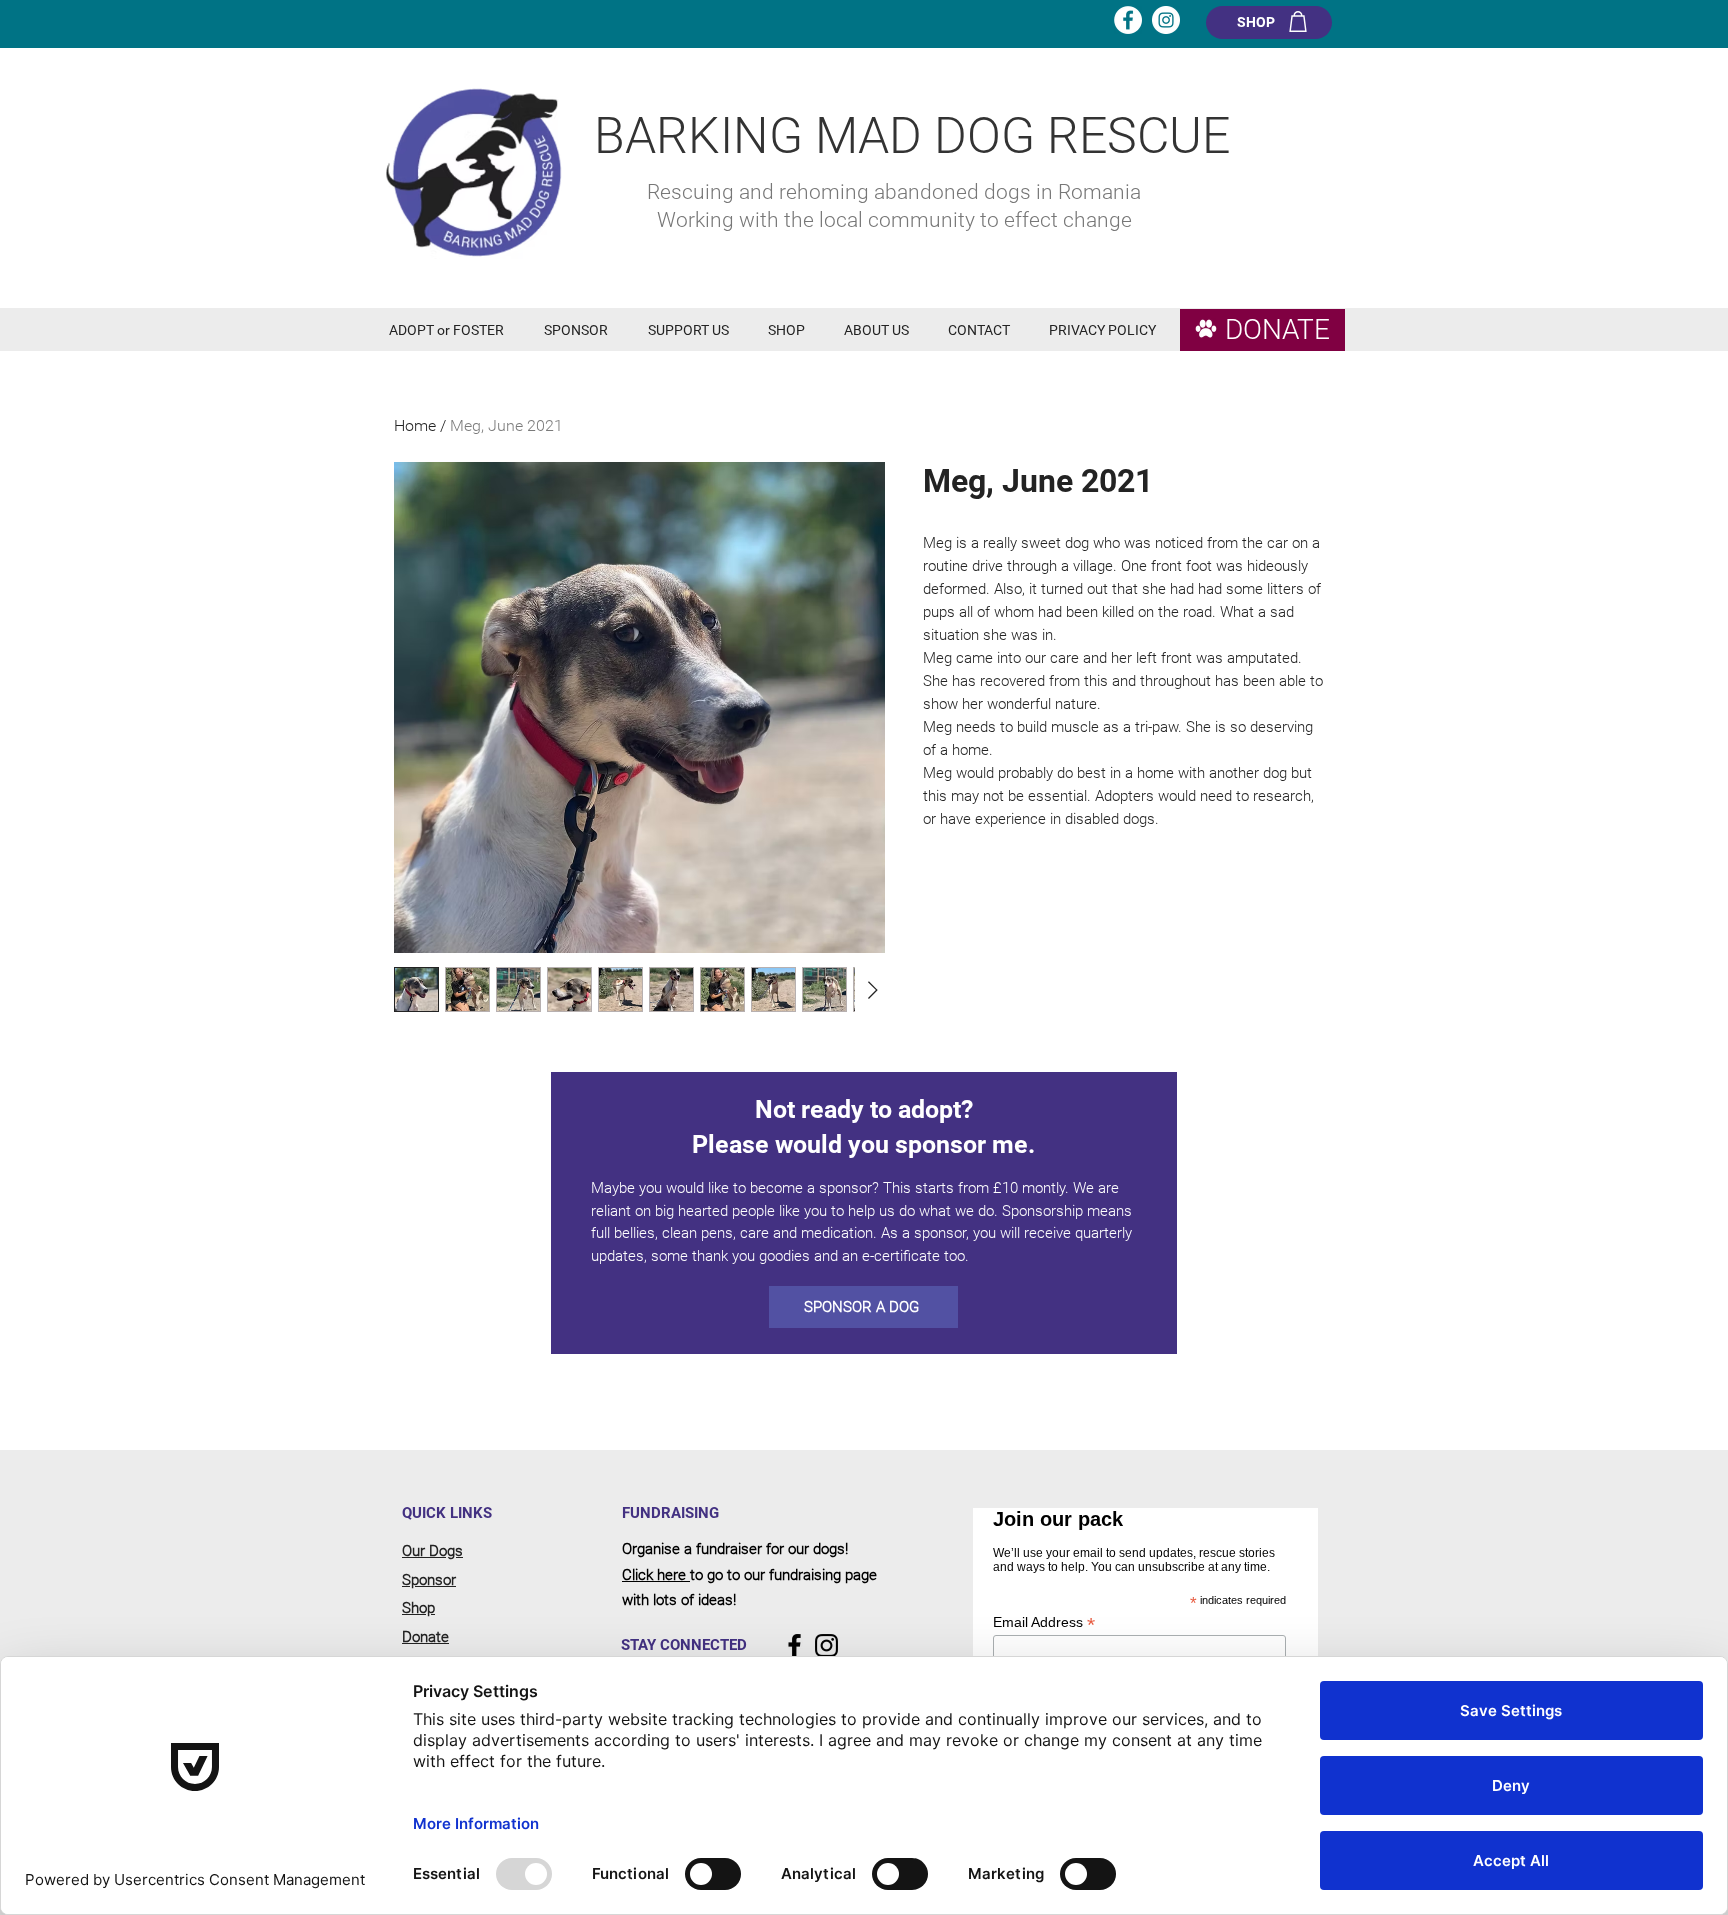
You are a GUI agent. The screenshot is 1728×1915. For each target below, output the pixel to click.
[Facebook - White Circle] (1128, 20)
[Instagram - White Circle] (1166, 20)
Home (415, 425)
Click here (656, 1575)
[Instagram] (826, 1645)
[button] (451, 330)
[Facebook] (794, 1645)
